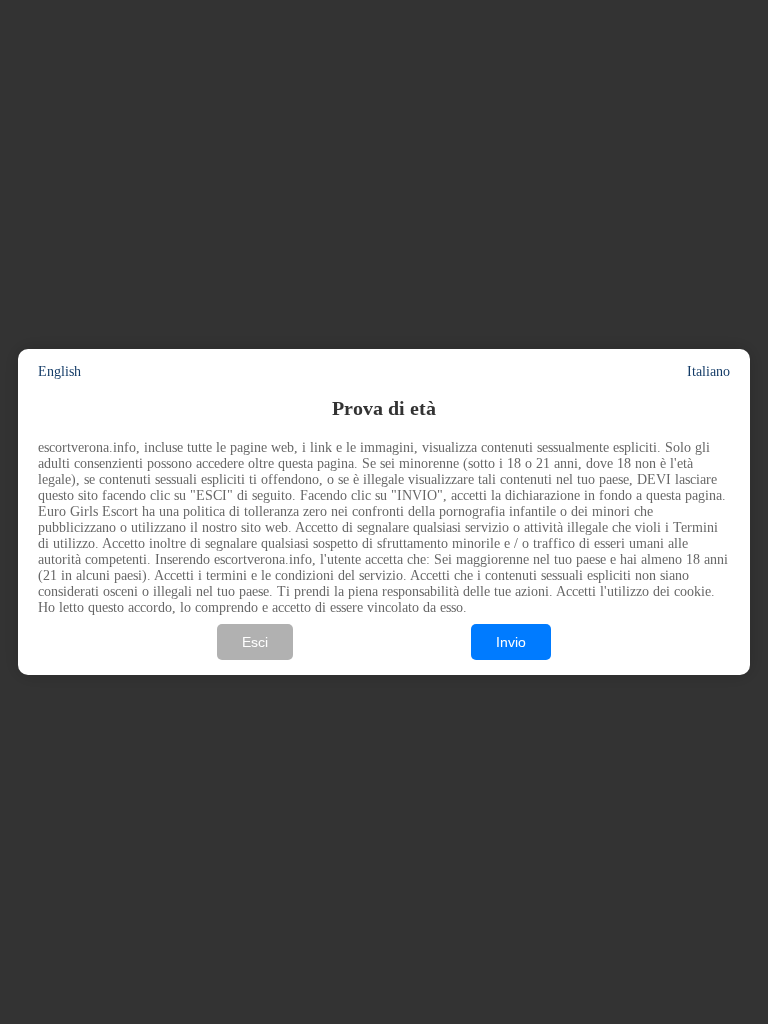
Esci (255, 642)
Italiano (708, 371)
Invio (511, 642)
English (59, 371)
